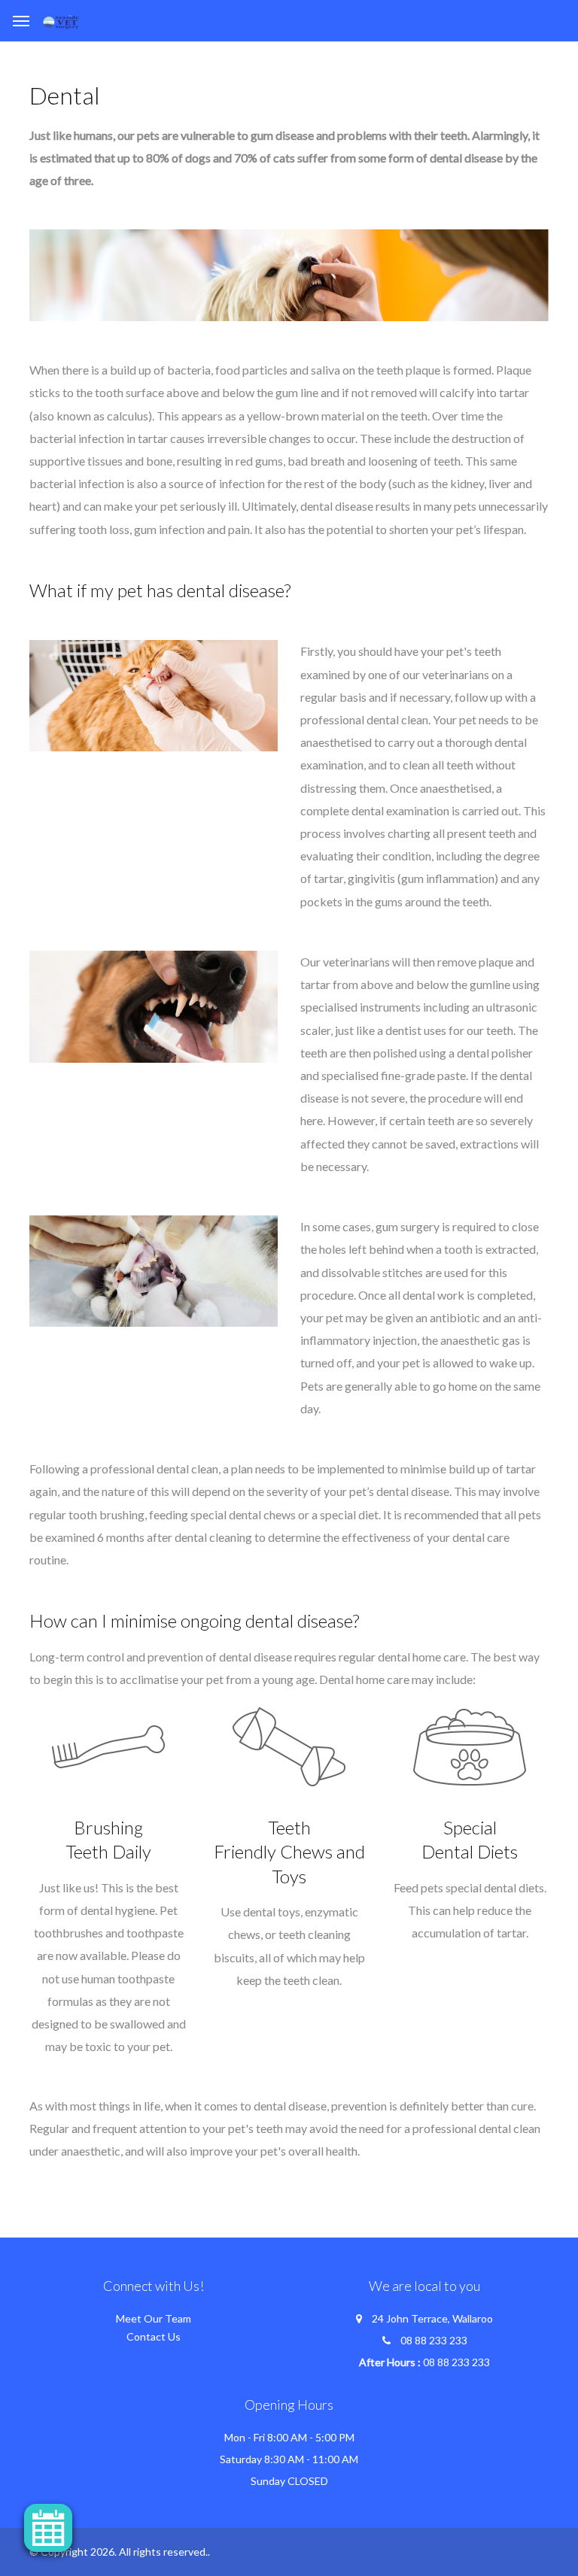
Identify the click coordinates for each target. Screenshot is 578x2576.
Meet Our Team (154, 2318)
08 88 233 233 (434, 2340)
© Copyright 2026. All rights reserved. (119, 2552)
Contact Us (154, 2336)
